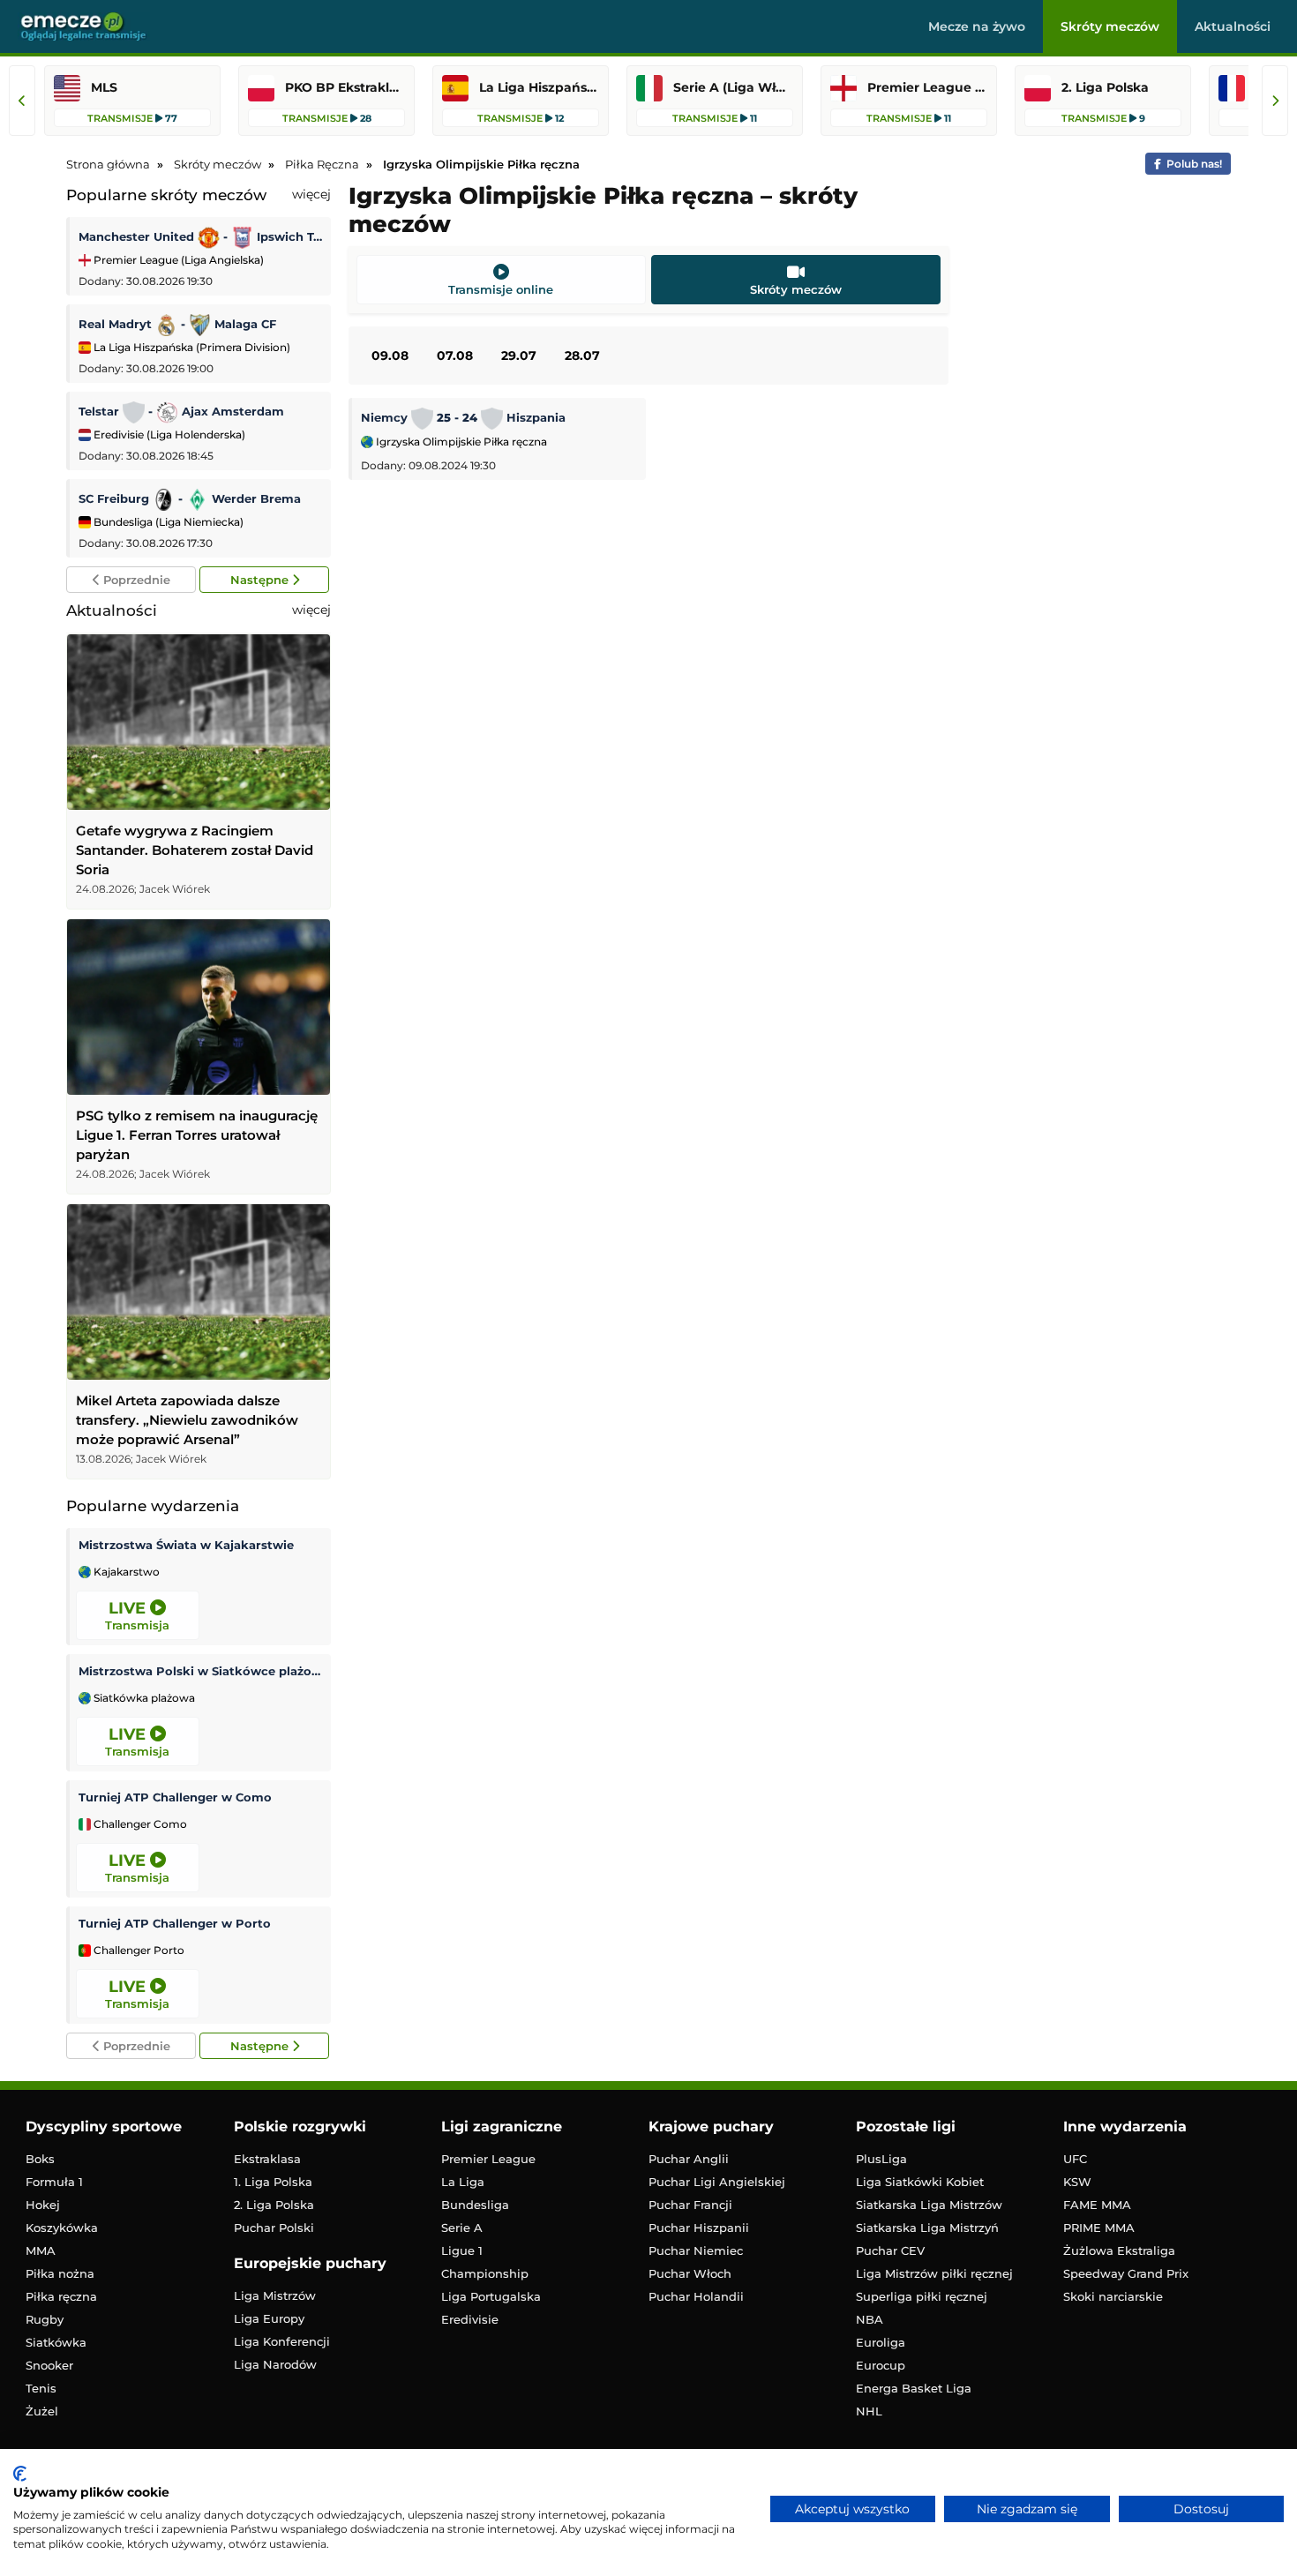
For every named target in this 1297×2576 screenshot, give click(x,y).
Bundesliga (475, 2205)
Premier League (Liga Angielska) (177, 260)
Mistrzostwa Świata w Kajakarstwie (186, 1545)
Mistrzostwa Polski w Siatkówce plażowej (200, 1671)
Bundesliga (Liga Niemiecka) (167, 522)
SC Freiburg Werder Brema (190, 498)
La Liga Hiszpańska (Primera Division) (191, 347)
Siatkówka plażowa (143, 1698)
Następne (261, 580)
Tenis (41, 2388)
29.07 (519, 356)
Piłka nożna (60, 2273)
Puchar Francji (690, 2205)
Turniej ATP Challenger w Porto (175, 1923)
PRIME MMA (1099, 2228)
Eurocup (881, 2365)
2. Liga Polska (274, 2205)
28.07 (582, 356)
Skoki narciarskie (1113, 2296)
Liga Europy (269, 2318)
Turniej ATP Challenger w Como (175, 1797)
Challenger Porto (138, 1951)
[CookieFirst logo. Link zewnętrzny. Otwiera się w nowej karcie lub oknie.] (20, 2474)
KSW (1077, 2182)
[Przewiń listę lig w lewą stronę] (22, 101)
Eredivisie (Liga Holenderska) (168, 434)
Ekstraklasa (267, 2159)
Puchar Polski (274, 2228)
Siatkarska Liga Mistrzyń (927, 2228)
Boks (40, 2159)
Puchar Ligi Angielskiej (717, 2182)
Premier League (488, 2159)
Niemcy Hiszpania (463, 417)
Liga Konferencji (282, 2341)
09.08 (390, 356)
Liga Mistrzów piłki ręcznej (934, 2273)
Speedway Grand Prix (1126, 2273)
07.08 (455, 356)
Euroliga (881, 2342)
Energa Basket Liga (914, 2388)
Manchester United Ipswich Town (200, 236)
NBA (870, 2319)
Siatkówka (56, 2342)
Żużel (42, 2411)
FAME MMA (1097, 2205)
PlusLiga (881, 2159)
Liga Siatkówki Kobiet (920, 2182)
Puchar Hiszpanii (699, 2228)
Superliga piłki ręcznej (922, 2296)
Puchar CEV (890, 2250)
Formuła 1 (54, 2182)
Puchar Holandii (696, 2296)
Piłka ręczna (61, 2296)
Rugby (45, 2319)
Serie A (462, 2228)
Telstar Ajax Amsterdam (181, 411)
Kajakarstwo (125, 1572)
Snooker (49, 2365)
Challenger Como (139, 1824)
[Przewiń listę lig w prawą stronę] (1275, 101)
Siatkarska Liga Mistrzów (929, 2205)
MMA (41, 2250)
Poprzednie (135, 580)
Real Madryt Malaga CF (177, 324)
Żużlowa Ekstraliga (1119, 2250)
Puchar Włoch (690, 2273)
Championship (485, 2273)
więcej (311, 194)
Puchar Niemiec (696, 2250)
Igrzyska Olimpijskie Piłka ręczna (460, 442)
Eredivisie (470, 2319)
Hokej (43, 2205)
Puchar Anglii (689, 2159)
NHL (869, 2411)
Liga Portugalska (491, 2296)
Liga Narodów (275, 2364)
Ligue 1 (462, 2250)
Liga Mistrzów (275, 2295)
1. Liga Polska (273, 2182)
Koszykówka (62, 2228)
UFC (1075, 2159)
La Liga (463, 2182)
